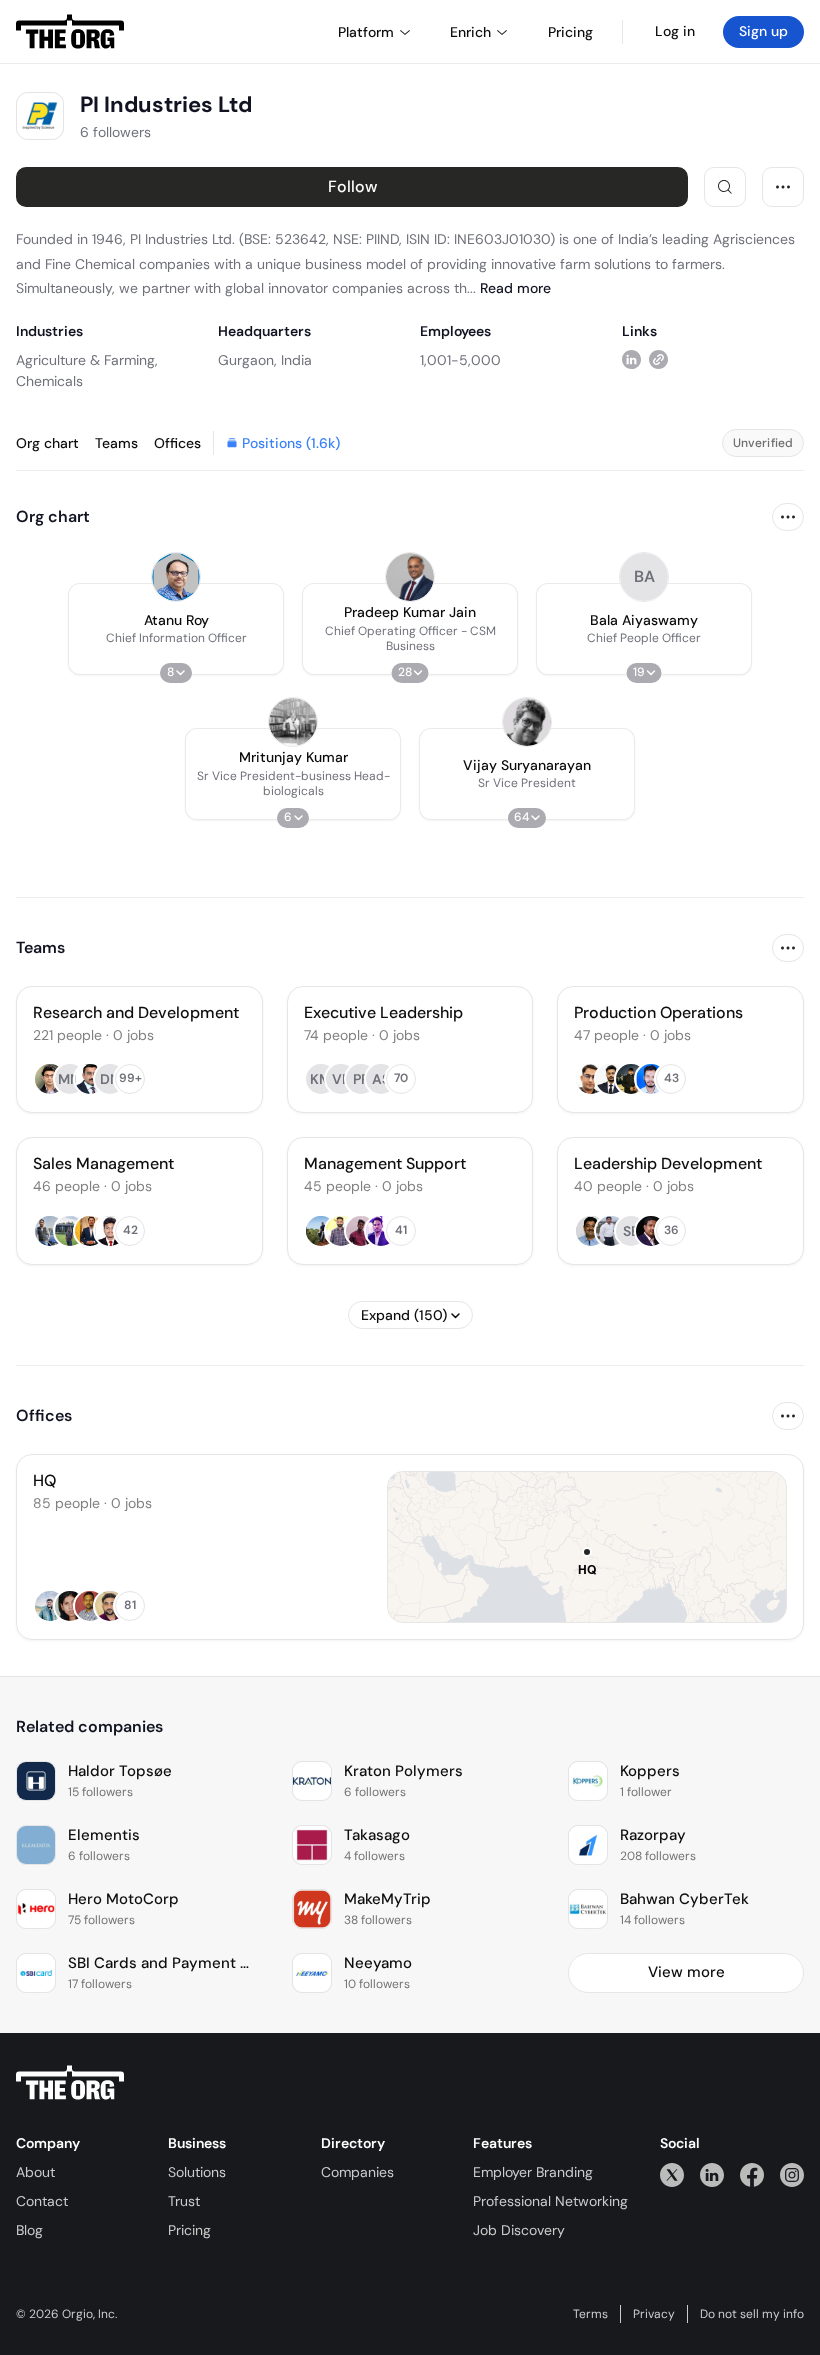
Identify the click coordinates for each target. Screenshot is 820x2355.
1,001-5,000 (460, 360)
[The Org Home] (70, 32)
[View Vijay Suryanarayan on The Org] (527, 722)
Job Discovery (519, 2230)
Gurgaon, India (265, 360)
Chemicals (49, 381)
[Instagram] (792, 2174)
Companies (357, 2172)
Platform (366, 32)
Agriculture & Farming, (87, 360)
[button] (176, 629)
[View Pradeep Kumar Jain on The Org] (410, 577)
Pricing (189, 2230)
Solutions (197, 2172)
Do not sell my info (752, 2314)
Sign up (763, 31)
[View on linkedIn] (631, 359)
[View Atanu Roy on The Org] (176, 577)
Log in (675, 31)
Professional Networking (550, 2201)
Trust (184, 2201)
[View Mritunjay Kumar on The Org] (293, 722)
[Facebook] (752, 2174)
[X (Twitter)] (672, 2174)
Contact (42, 2201)
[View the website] (658, 359)
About (35, 2172)
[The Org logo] (70, 2083)
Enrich (470, 32)
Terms (590, 2314)
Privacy (654, 2314)
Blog (29, 2230)
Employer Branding (533, 2172)
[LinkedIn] (712, 2174)
